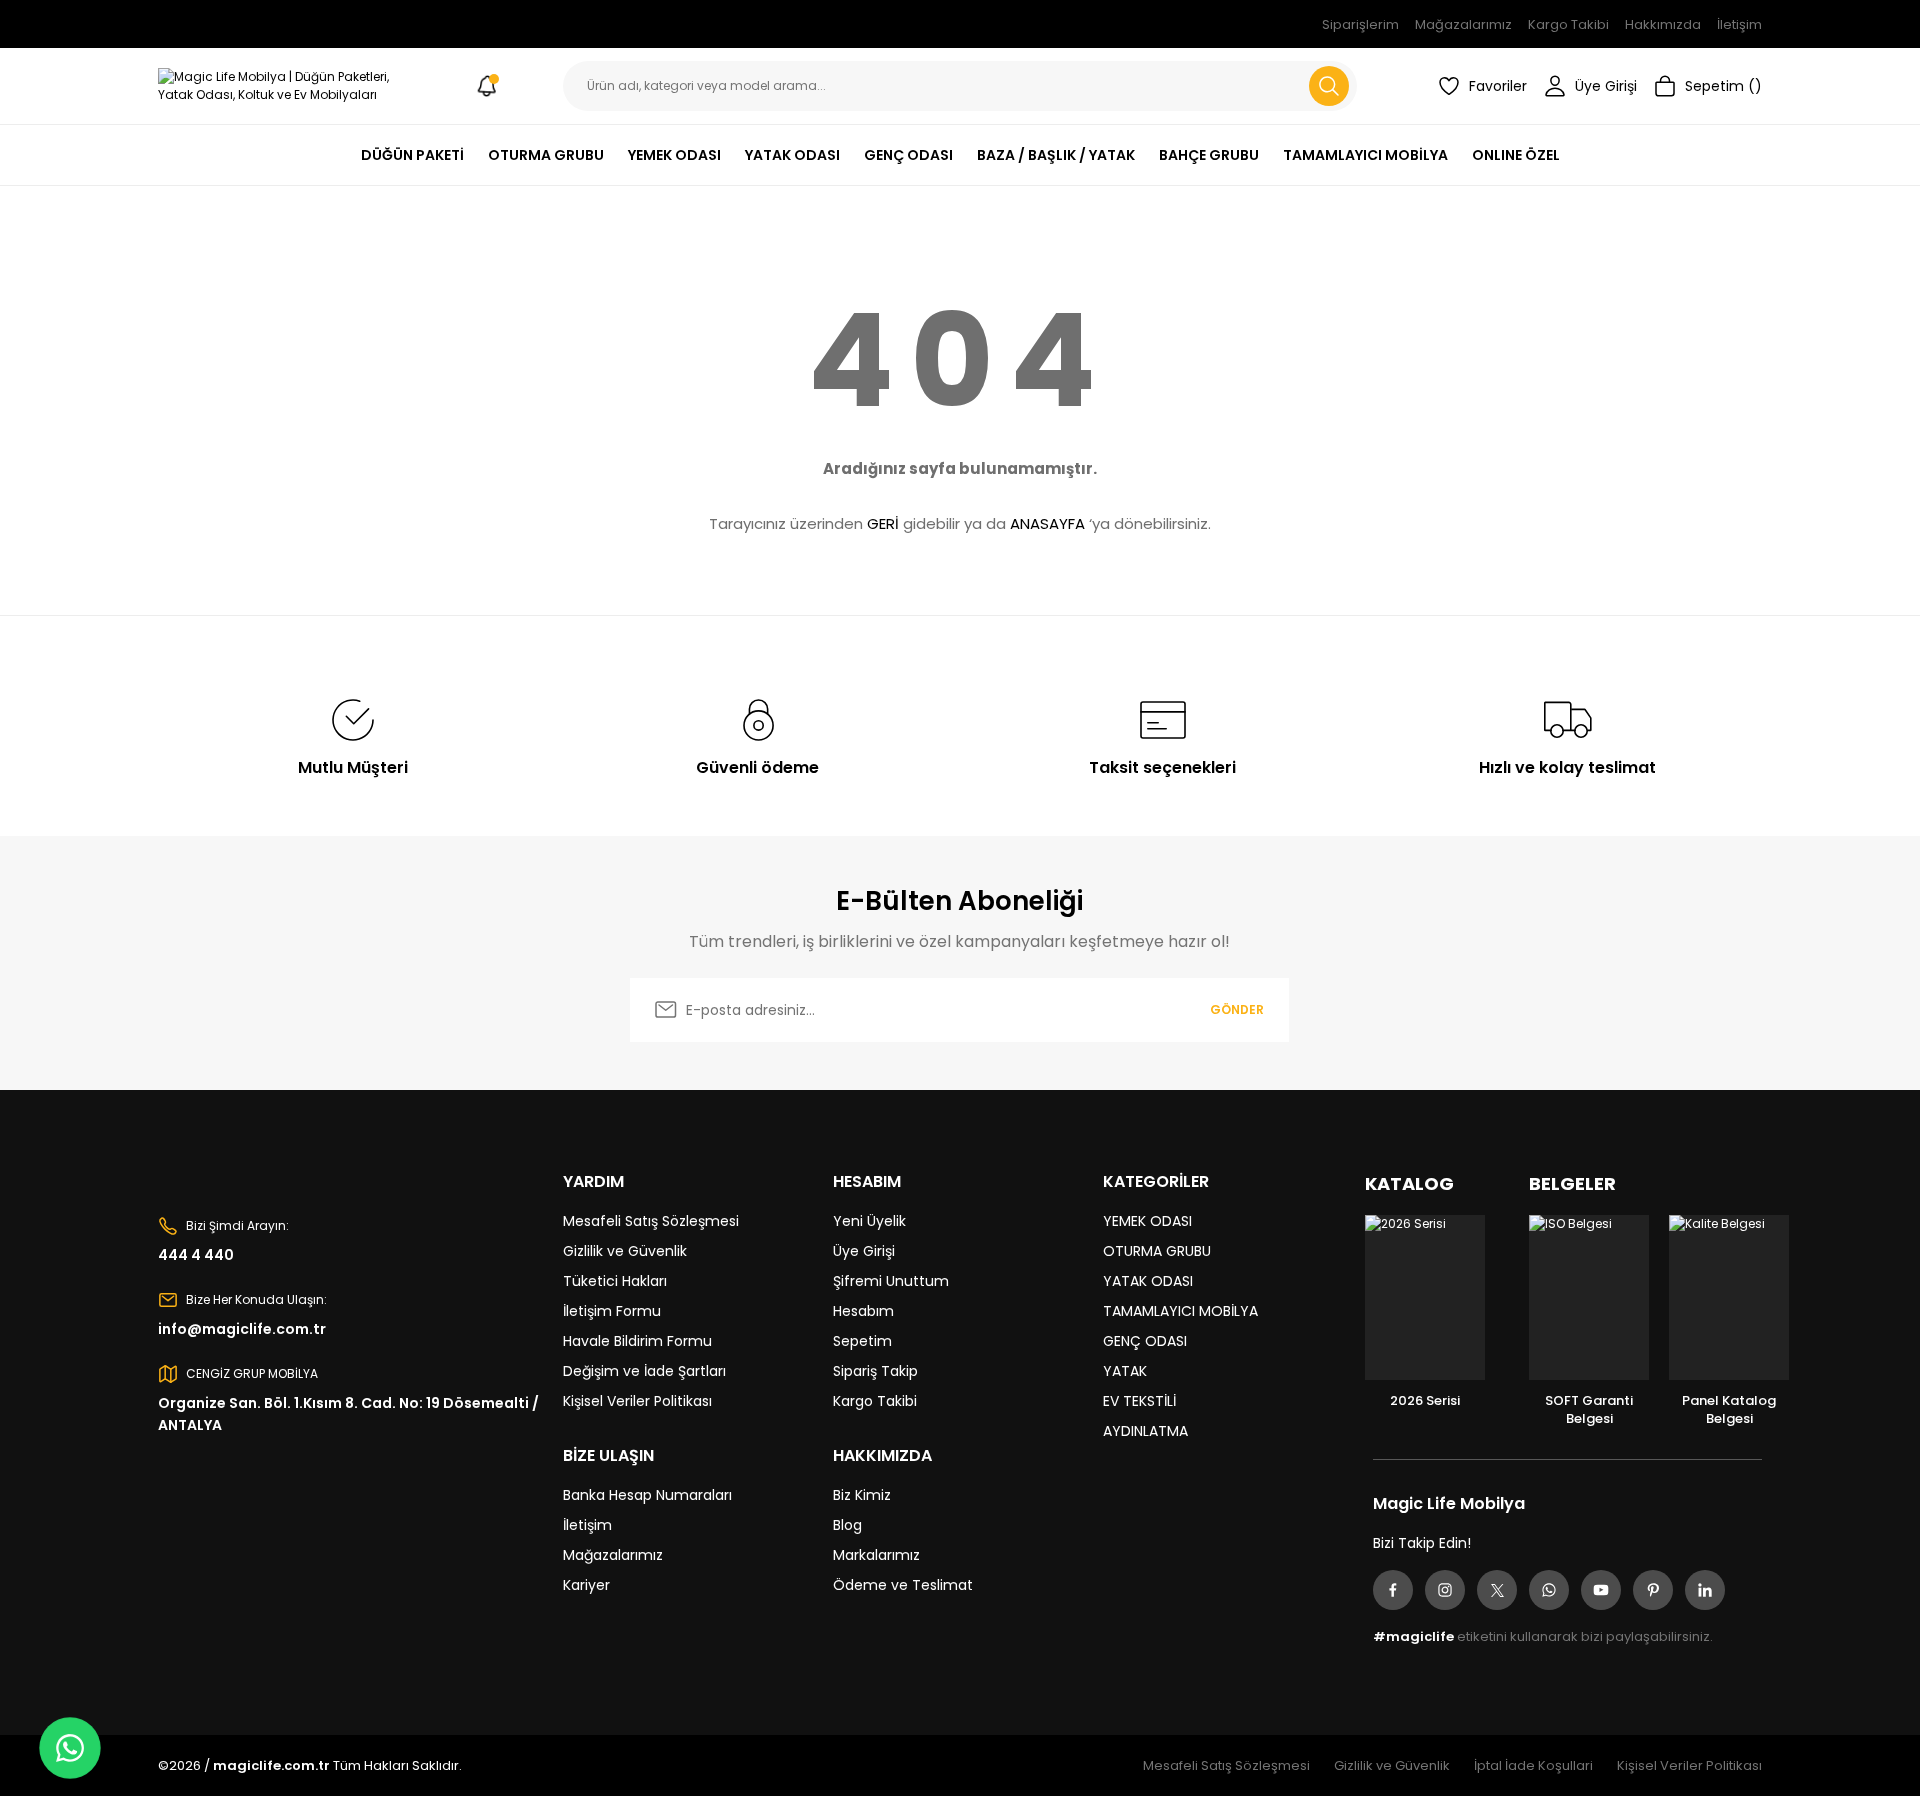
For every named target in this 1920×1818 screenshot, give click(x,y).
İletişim (587, 1525)
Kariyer (586, 1585)
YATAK (1125, 1371)
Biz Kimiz (862, 1495)
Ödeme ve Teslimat (903, 1585)
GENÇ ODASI (1145, 1341)
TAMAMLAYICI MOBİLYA (1180, 1311)
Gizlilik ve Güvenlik (625, 1251)
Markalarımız (876, 1555)
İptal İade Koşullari (1533, 1765)
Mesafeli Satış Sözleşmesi (651, 1221)
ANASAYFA (1047, 523)
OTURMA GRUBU (1157, 1251)
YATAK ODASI (1148, 1281)
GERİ (883, 523)
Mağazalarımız (613, 1555)
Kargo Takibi (875, 1401)
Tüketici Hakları (615, 1281)
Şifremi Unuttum (891, 1281)
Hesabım (863, 1311)
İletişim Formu (612, 1311)
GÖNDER (1237, 1009)
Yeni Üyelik (869, 1221)
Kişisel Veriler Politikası (637, 1401)
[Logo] (285, 86)
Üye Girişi (864, 1251)
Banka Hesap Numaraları (647, 1495)
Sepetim (862, 1341)
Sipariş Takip (875, 1371)
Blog (847, 1525)
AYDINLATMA (1145, 1431)
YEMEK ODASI (1147, 1221)
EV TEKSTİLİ (1139, 1401)
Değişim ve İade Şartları (644, 1371)
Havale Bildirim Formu (637, 1341)
